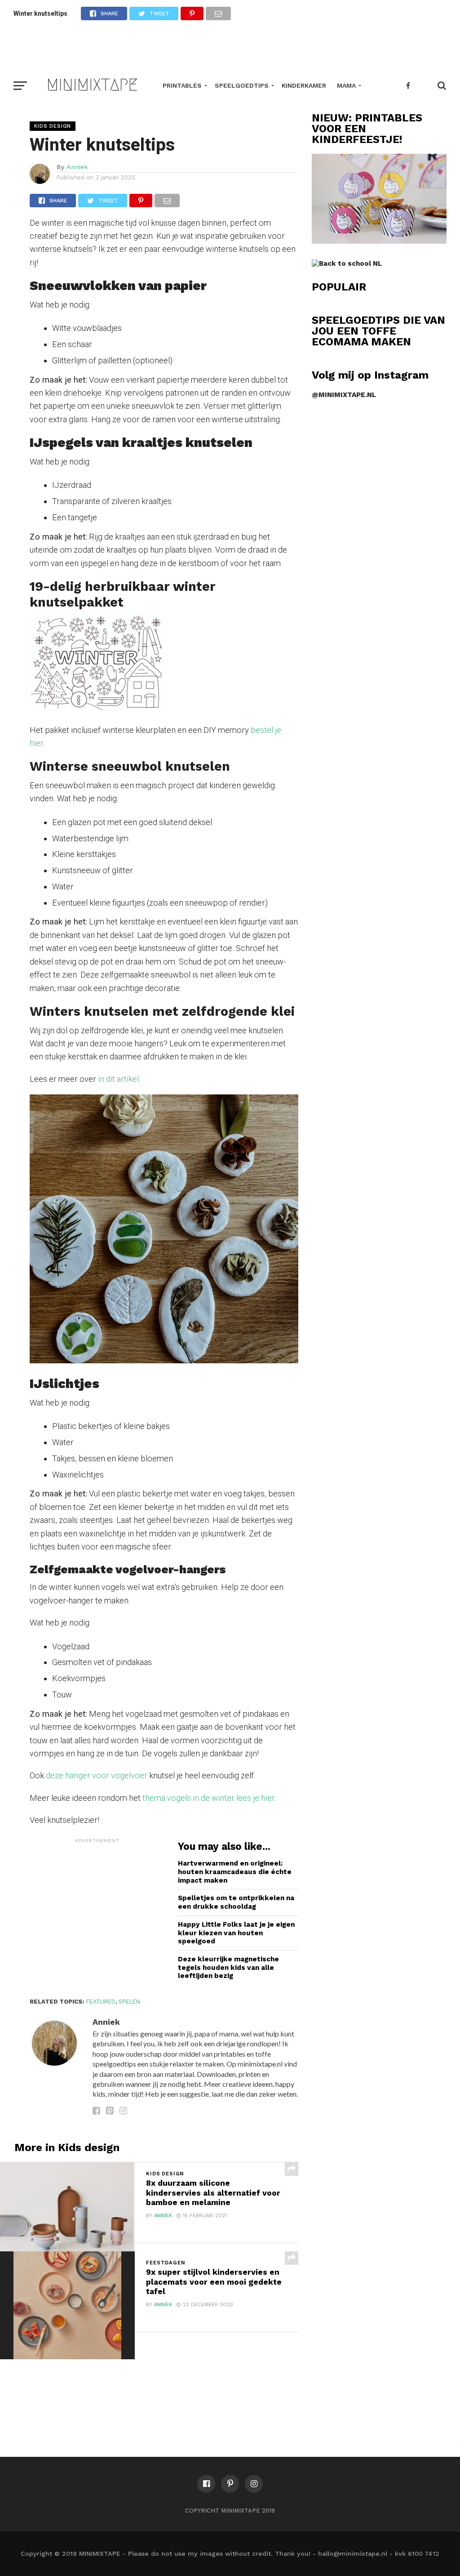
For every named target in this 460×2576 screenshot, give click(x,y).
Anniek (77, 167)
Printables (182, 85)
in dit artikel (117, 1079)
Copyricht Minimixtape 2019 (230, 2511)
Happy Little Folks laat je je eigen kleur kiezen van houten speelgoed (236, 1933)
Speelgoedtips (242, 85)
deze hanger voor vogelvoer (96, 1775)
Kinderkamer (304, 85)
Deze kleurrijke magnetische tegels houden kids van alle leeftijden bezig (228, 1967)
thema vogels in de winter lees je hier (208, 1798)
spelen (129, 2002)
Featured (101, 2002)
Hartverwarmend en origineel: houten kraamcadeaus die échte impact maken (235, 1872)
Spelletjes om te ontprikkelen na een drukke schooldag (236, 1902)
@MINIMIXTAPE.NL (344, 395)
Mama (346, 85)
